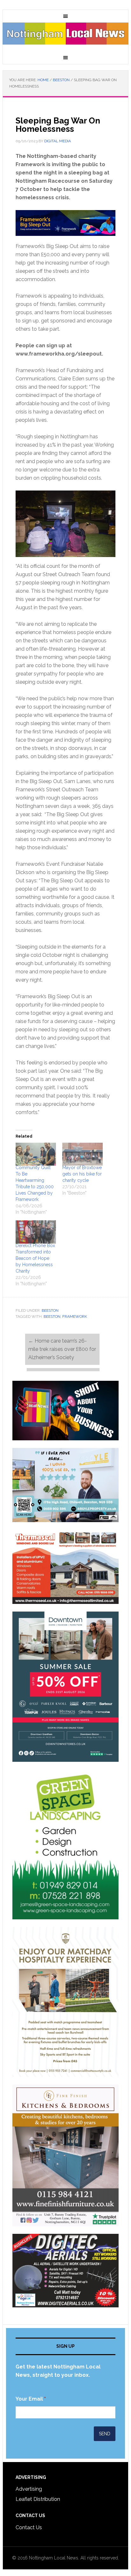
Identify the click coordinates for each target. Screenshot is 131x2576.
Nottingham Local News (65, 37)
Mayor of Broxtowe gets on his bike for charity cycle (82, 1174)
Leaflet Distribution (38, 2499)
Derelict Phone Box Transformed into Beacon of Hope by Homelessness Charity (35, 1258)
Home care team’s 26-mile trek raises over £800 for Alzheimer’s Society (62, 1349)
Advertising (29, 2489)
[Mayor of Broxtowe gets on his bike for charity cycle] (83, 1154)
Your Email (31, 2399)
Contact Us (29, 2527)
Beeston (50, 1310)
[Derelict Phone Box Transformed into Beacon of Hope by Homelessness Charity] (36, 1232)
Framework (75, 1316)
